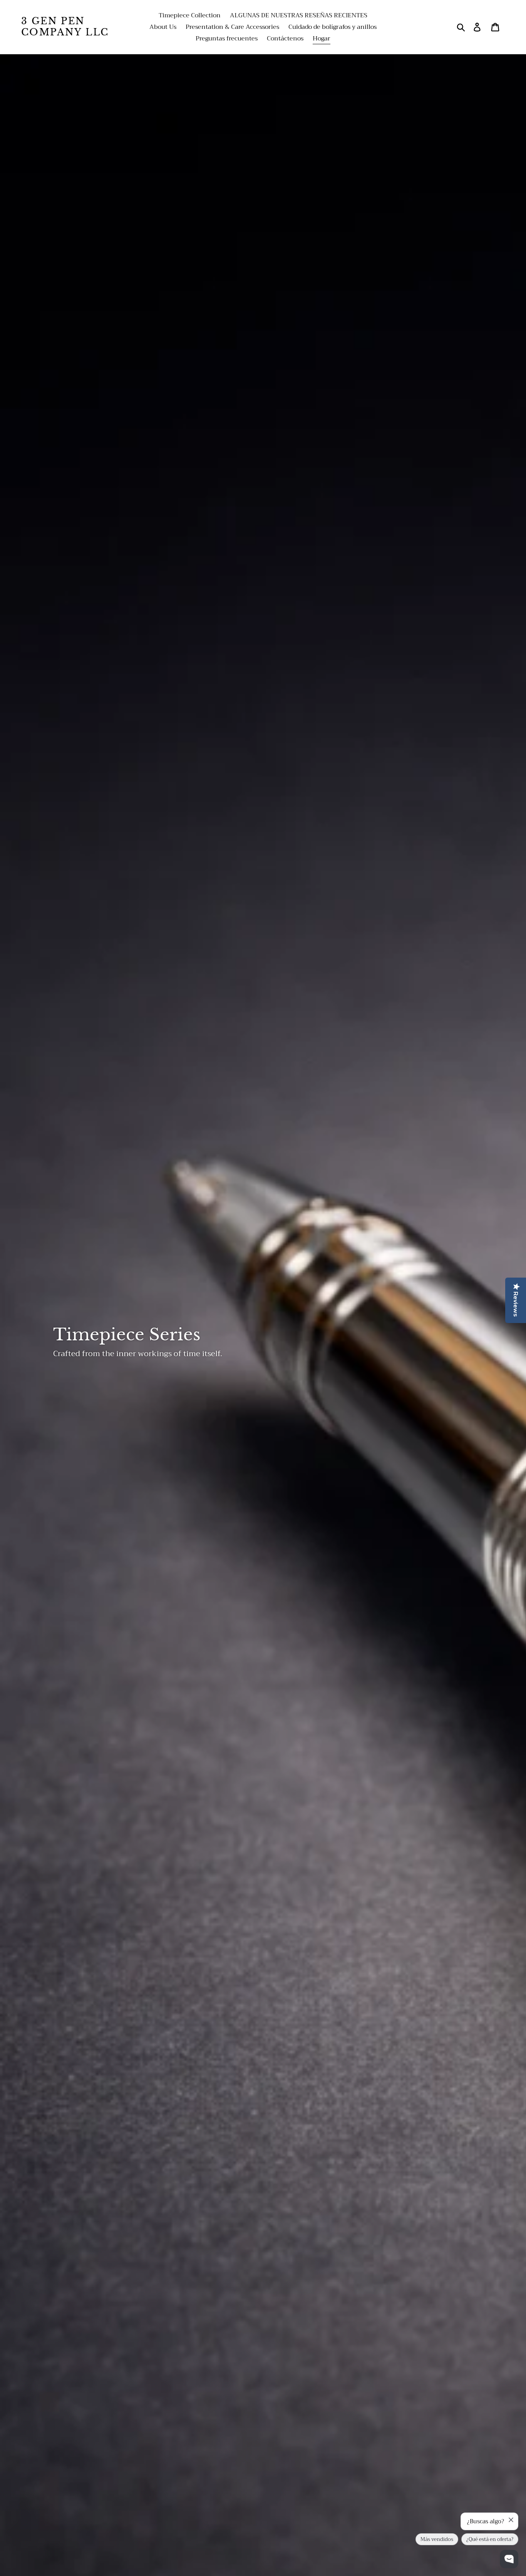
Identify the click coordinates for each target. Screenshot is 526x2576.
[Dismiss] (511, 2520)
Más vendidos (437, 2539)
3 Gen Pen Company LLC (65, 27)
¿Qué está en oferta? (490, 2539)
